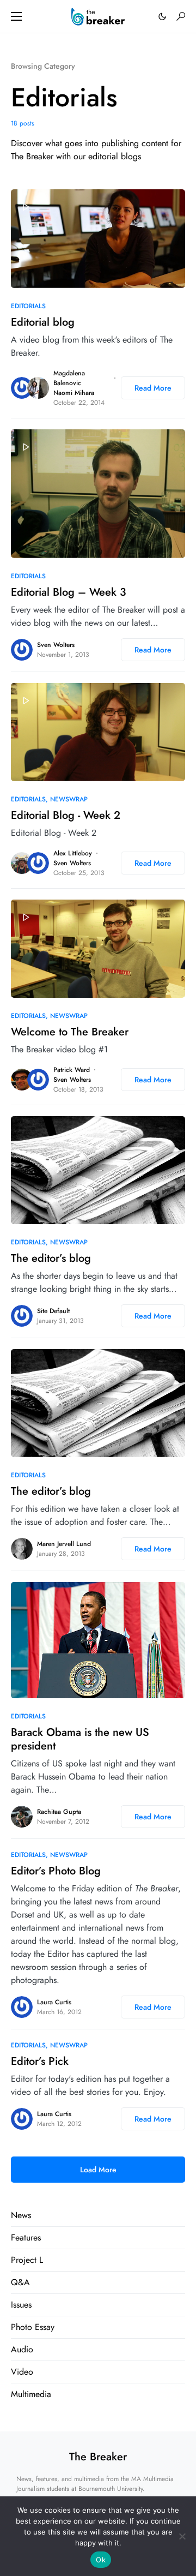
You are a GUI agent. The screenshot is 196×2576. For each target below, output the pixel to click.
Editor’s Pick (40, 2061)
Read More (153, 388)
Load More (98, 2170)
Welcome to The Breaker (70, 1032)
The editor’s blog (51, 1258)
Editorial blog (43, 322)
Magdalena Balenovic (69, 378)
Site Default (53, 1311)
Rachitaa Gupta (59, 1812)
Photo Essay (33, 2327)
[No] (182, 2536)
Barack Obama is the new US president (80, 1739)
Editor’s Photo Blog (56, 1871)
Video (22, 2372)
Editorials (28, 306)
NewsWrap (69, 799)
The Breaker (98, 2457)
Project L (27, 2260)
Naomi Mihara (74, 393)
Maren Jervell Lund (64, 1544)
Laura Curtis (54, 2002)
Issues (21, 2305)
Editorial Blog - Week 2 (66, 815)
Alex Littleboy (73, 853)
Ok (101, 2560)
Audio (22, 2349)
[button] (16, 16)
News (21, 2215)
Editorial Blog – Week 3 (69, 592)
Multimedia (31, 2394)
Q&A (20, 2282)
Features (26, 2237)
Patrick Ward (72, 1070)
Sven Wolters (56, 645)
